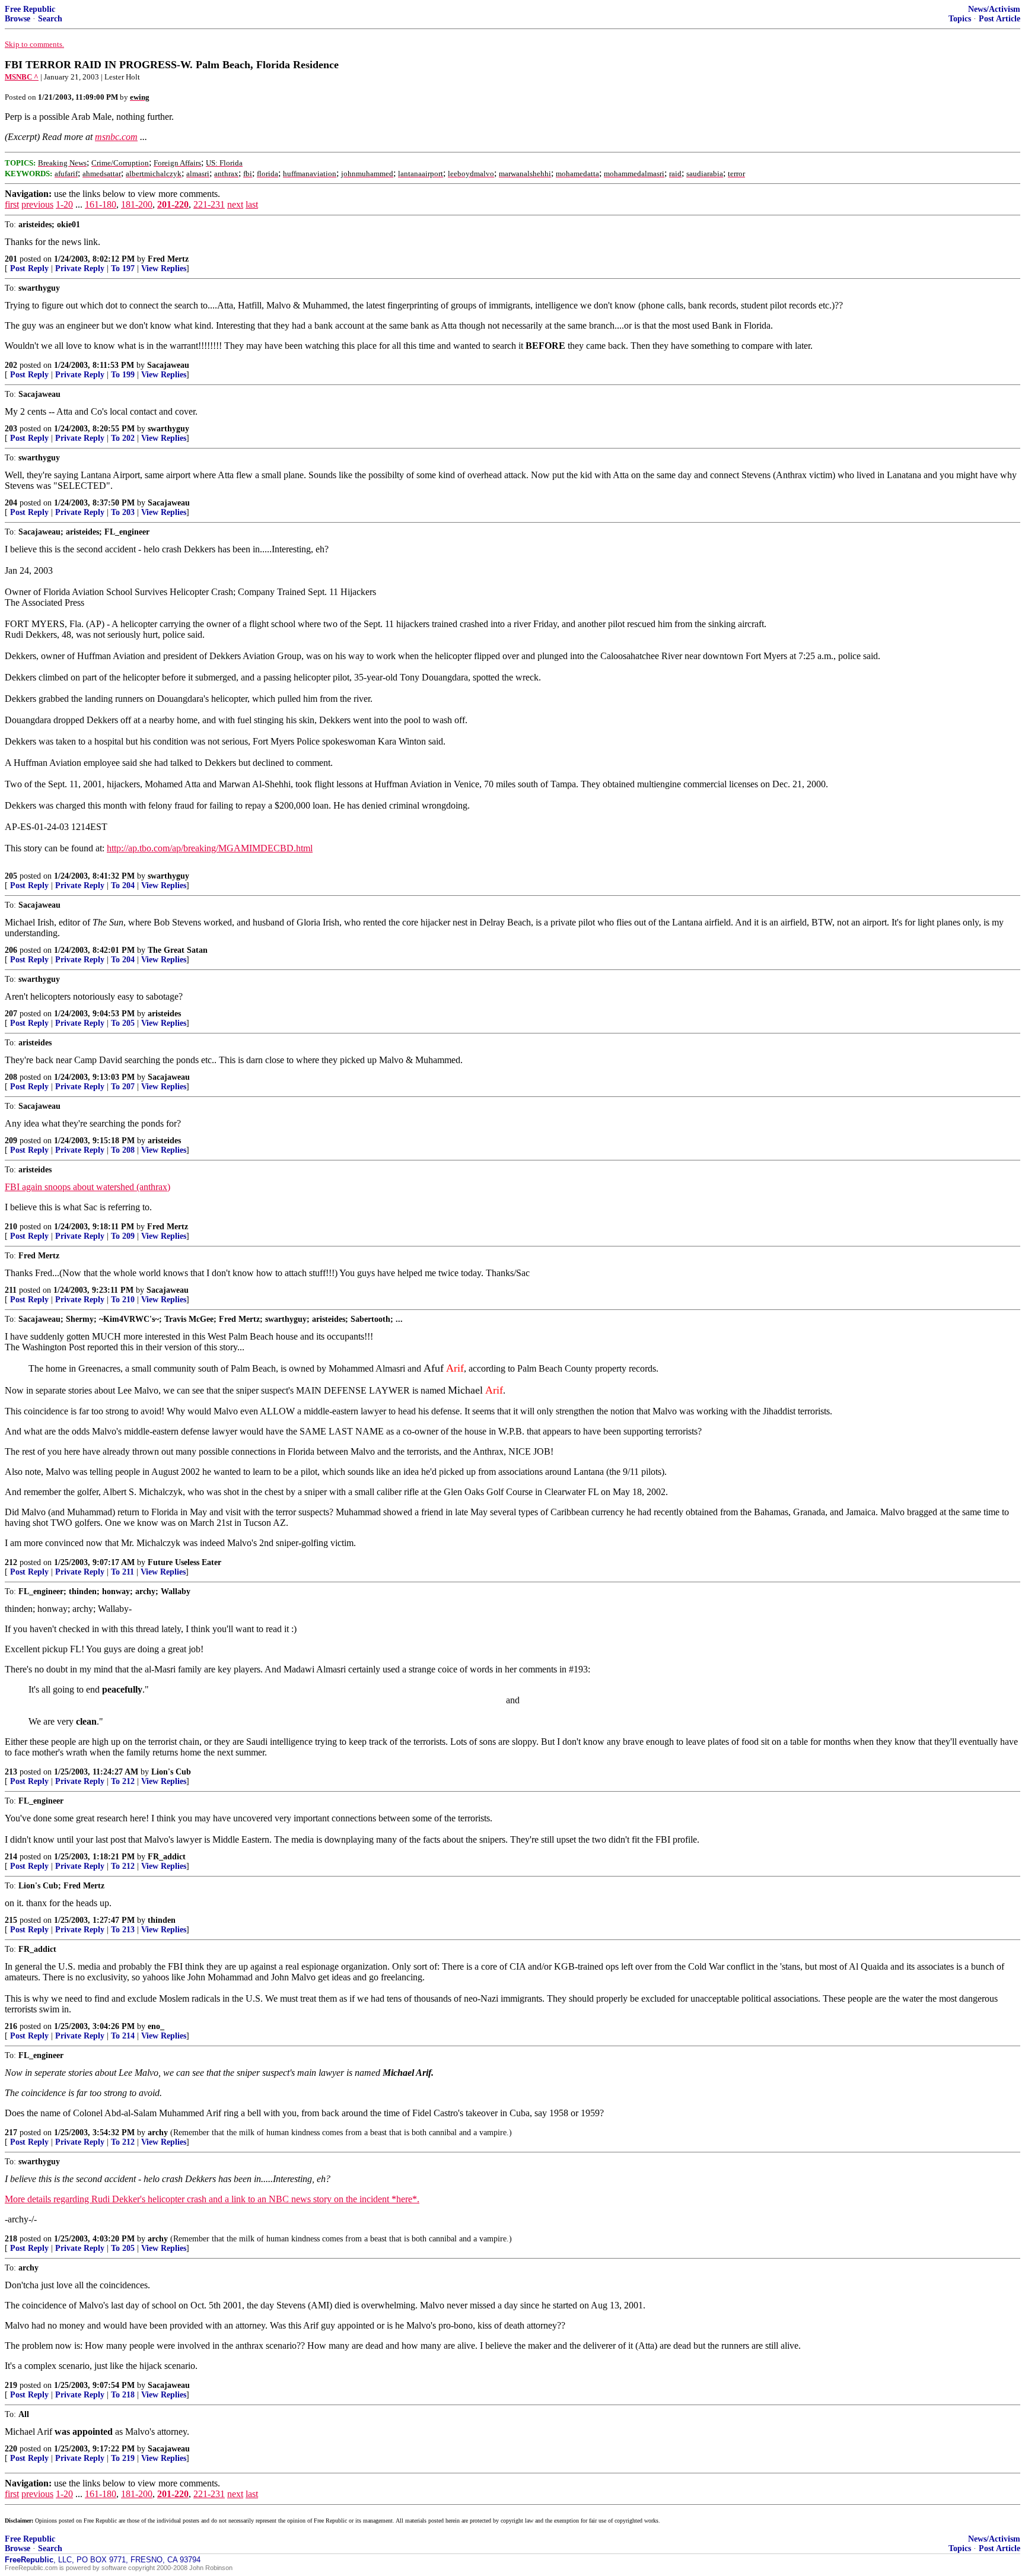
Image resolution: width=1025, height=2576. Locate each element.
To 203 (123, 512)
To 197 (123, 268)
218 (11, 2239)
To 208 (123, 1150)
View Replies (164, 268)
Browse (17, 19)
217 (11, 2133)
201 (11, 259)
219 (11, 2385)
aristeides (164, 1014)
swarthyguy (168, 429)
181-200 (137, 204)
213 (11, 1772)
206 (11, 950)
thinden (162, 1920)
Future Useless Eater (184, 1562)
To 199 (123, 375)
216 (11, 2026)
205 (11, 876)
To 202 (123, 438)
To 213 (123, 1930)
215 (11, 1920)
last (252, 204)
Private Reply (80, 268)
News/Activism (994, 9)
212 (11, 1562)
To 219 (123, 2458)
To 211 (122, 1572)
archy (158, 2133)
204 (11, 503)
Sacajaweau (168, 365)
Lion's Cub (171, 1772)
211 (11, 1290)
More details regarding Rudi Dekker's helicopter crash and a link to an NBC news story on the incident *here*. (212, 2199)
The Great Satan (178, 950)
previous (37, 204)
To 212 (123, 1781)
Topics (960, 19)
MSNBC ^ (22, 77)
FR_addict (167, 1857)
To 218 (123, 2395)
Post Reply (29, 268)
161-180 (101, 204)
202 (11, 365)
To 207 (123, 1087)
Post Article (999, 19)
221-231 (209, 204)
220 (11, 2449)
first (12, 204)
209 (11, 1141)
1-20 (64, 204)
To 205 (123, 1023)
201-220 (173, 204)
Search (50, 19)
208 (11, 1077)
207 (11, 1014)
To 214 (123, 2036)
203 (11, 429)
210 (11, 1227)
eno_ (156, 2026)
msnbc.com (116, 137)
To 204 (123, 885)
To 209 (123, 1236)
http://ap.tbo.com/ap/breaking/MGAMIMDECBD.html (210, 848)
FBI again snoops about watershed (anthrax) (87, 1187)
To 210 (123, 1300)
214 (11, 1857)
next (235, 204)
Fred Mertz (168, 259)
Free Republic (30, 9)
